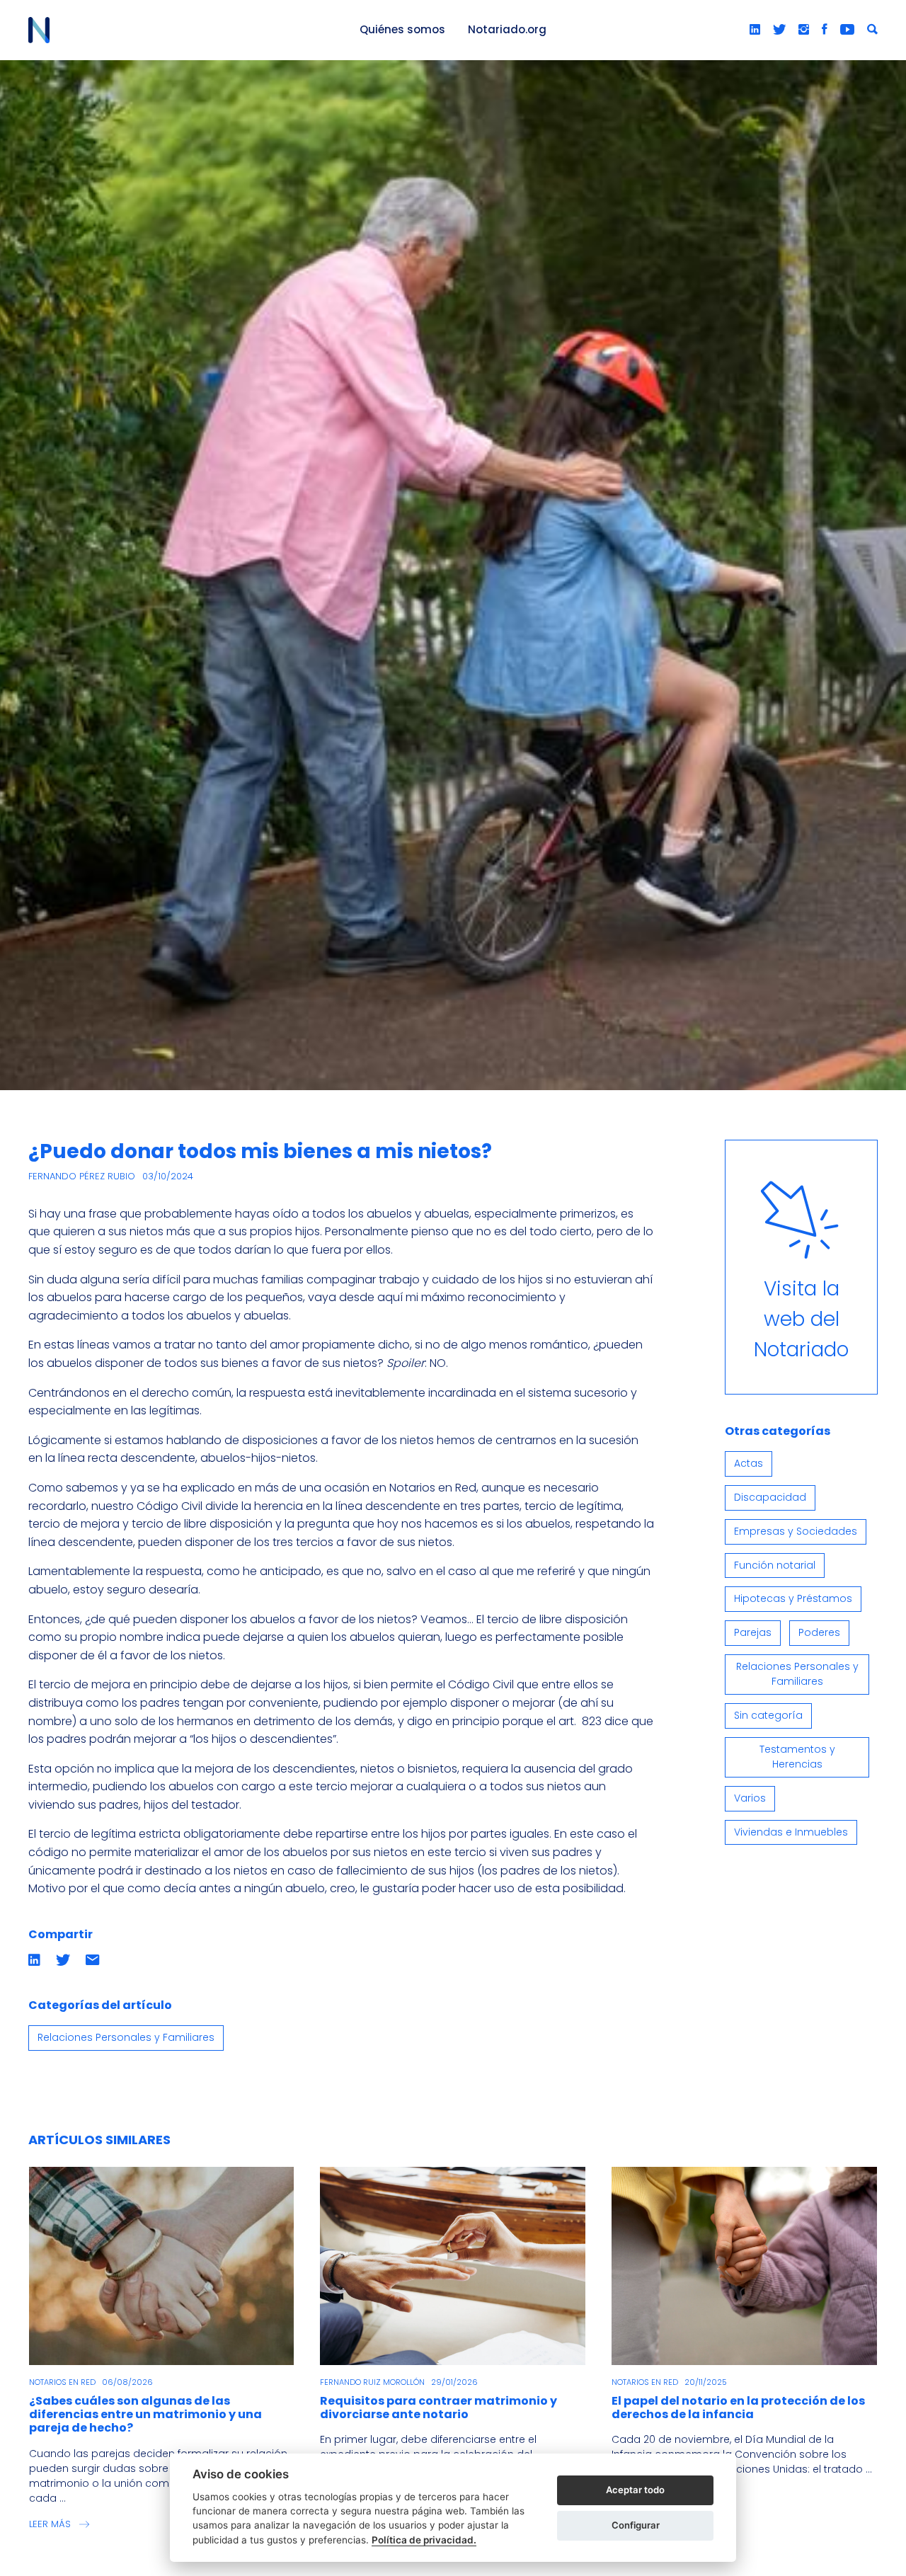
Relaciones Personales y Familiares (126, 2037)
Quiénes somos (402, 29)
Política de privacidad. (424, 2540)
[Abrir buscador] (872, 30)
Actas (749, 1463)
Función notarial (775, 1565)
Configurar (636, 2525)
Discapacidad (770, 1497)
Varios (750, 1798)
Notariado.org (507, 29)
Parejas (753, 1632)
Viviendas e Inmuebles (791, 1832)
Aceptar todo (635, 2490)
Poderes (819, 1632)
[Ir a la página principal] (178, 30)
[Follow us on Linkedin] (755, 30)
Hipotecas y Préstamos (793, 1598)
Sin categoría (768, 1715)
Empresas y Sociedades (796, 1531)
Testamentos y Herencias (797, 1757)
